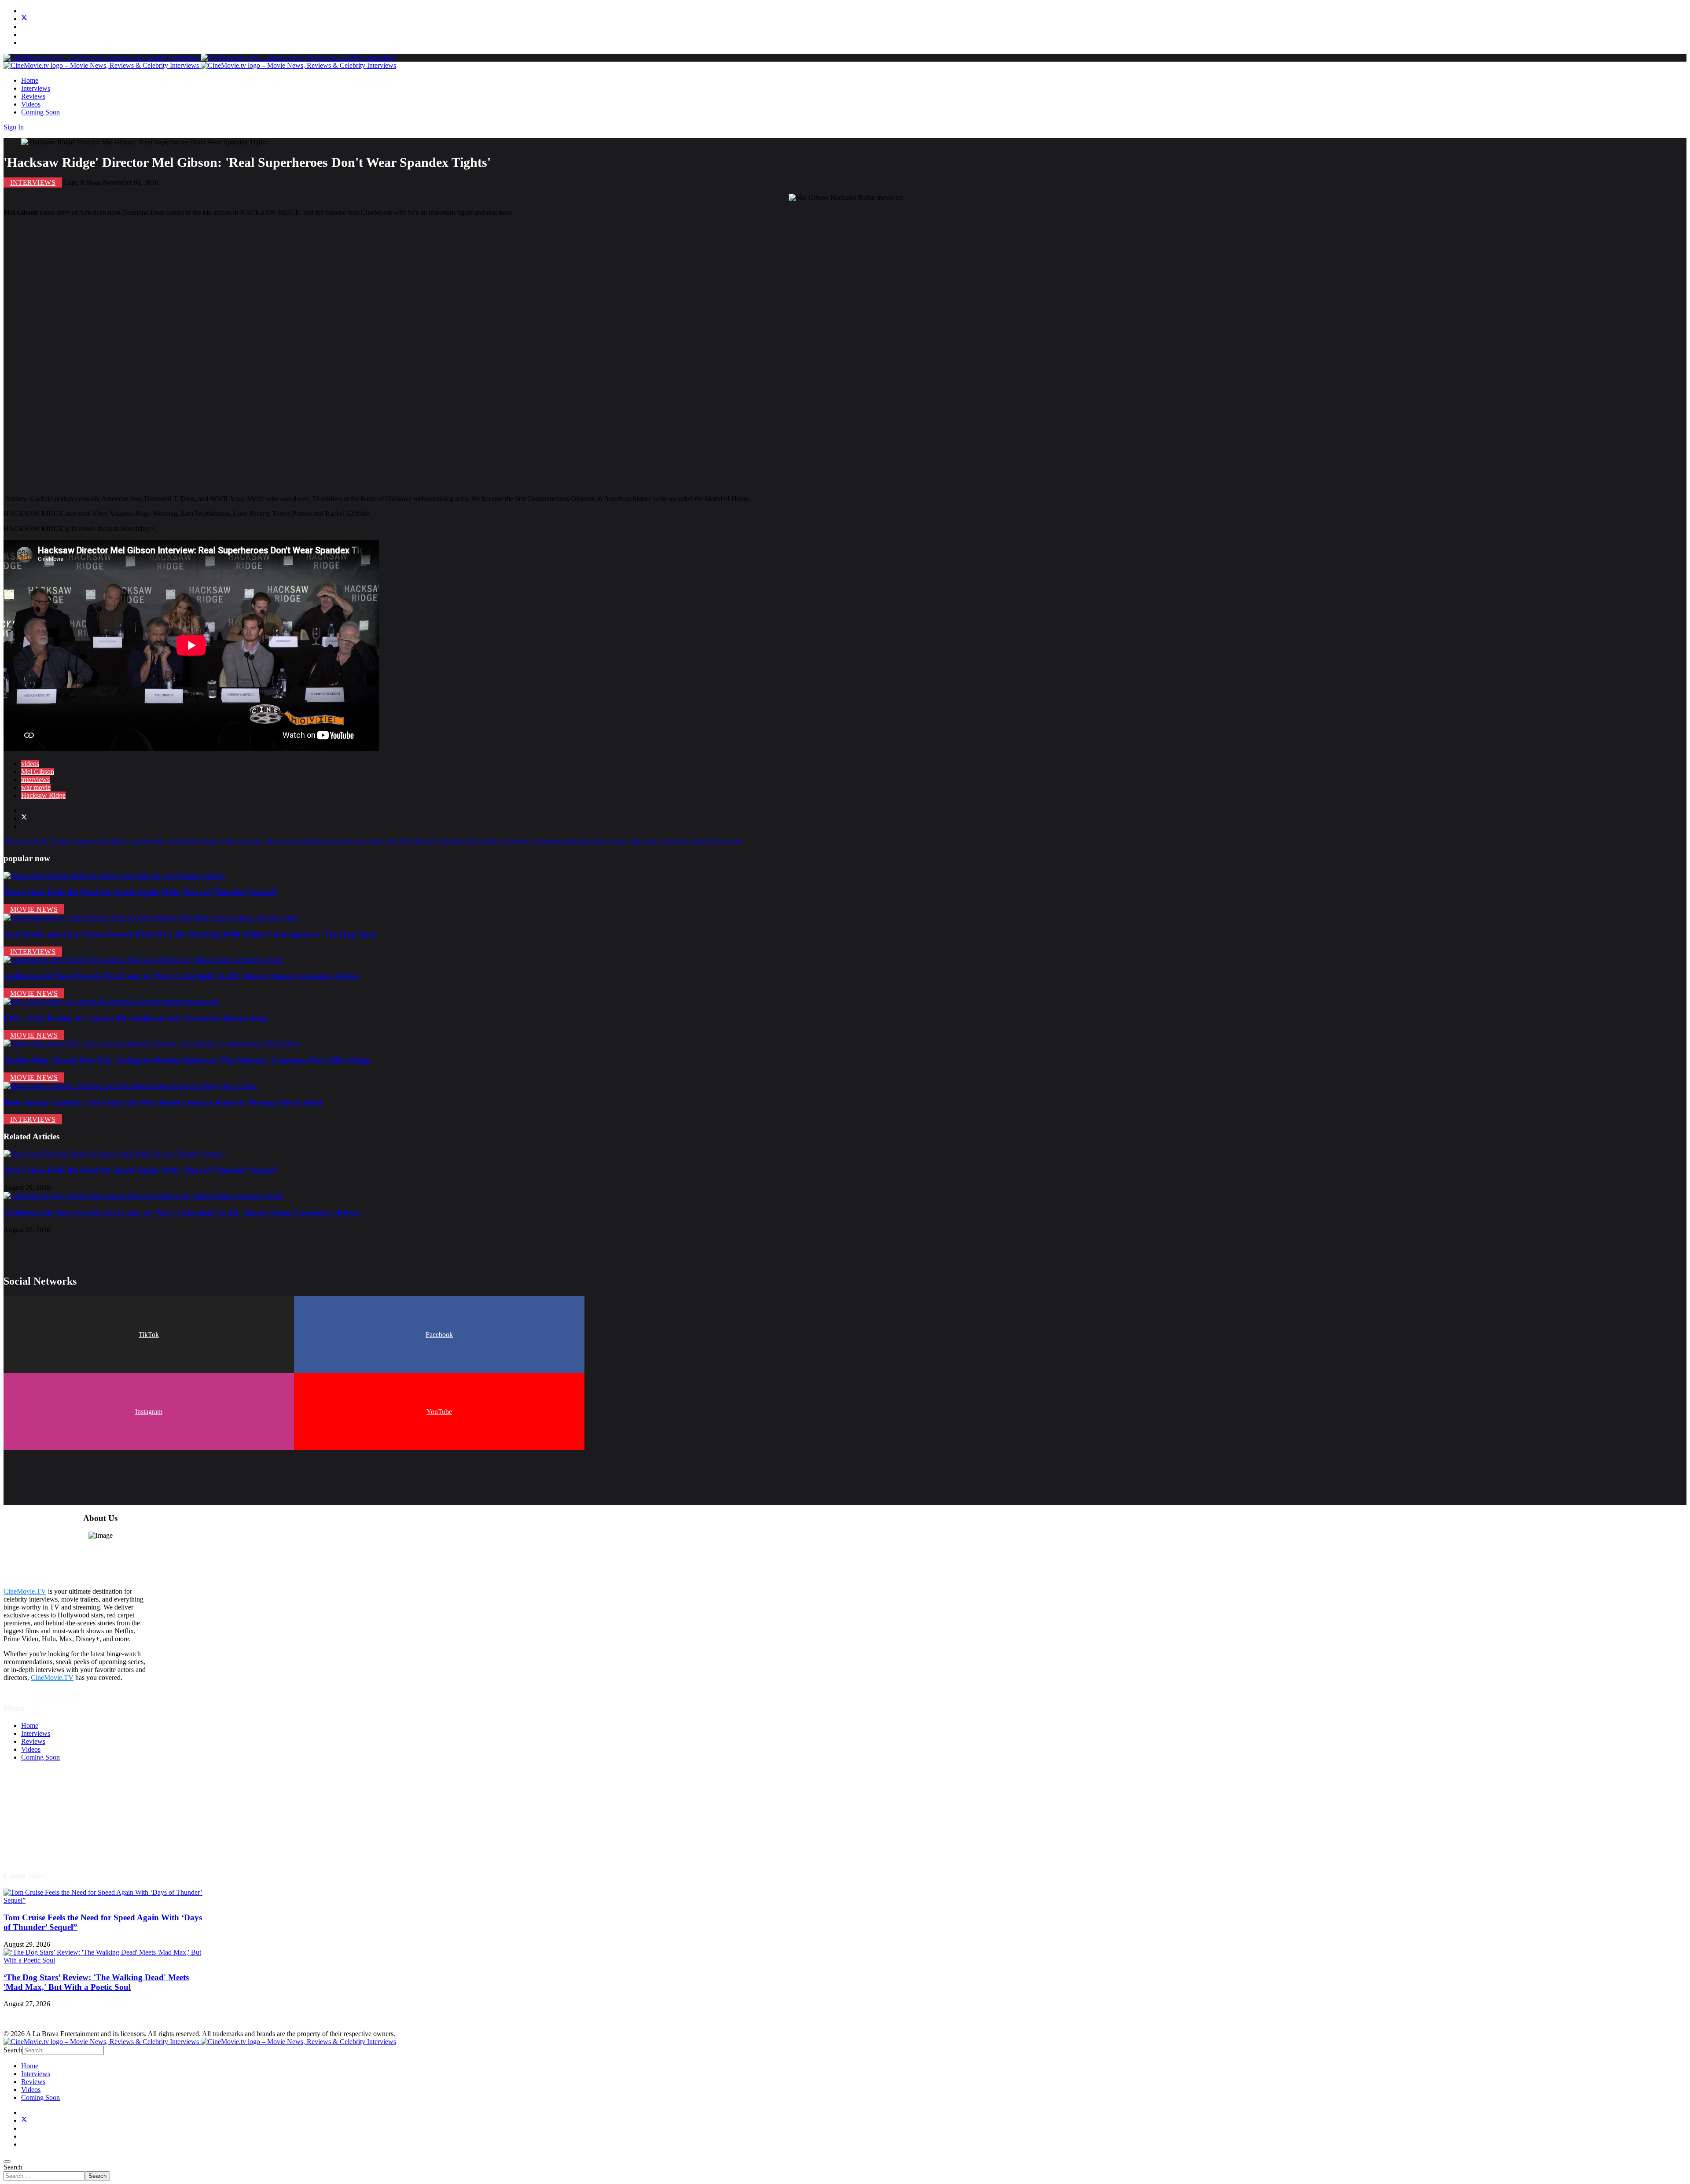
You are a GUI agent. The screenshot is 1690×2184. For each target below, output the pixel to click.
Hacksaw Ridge (43, 795)
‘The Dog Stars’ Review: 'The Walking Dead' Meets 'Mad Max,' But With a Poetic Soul (96, 1982)
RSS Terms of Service (52, 1813)
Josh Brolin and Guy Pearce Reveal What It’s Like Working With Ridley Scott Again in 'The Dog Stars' (191, 934)
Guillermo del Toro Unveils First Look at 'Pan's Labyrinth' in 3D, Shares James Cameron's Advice (182, 976)
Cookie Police (41, 1829)
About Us (35, 1837)
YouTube (439, 1412)
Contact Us (37, 1845)
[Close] (7, 2162)
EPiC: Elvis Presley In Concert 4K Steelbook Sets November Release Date (136, 1018)
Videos (31, 104)
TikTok (149, 1335)
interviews (35, 779)
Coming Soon (40, 112)
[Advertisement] (268, 356)
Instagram (149, 1412)
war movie (36, 787)
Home (30, 80)
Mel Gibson (38, 772)
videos (30, 764)
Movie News (34, 909)
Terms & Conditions (49, 1805)
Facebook (439, 1335)
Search (13, 2167)
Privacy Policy (41, 1821)
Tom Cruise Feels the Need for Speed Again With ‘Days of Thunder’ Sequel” (141, 892)
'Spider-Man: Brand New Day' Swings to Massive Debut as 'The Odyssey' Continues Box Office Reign (187, 1060)
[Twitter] (24, 19)
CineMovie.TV (25, 1591)
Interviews (36, 88)
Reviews (33, 96)
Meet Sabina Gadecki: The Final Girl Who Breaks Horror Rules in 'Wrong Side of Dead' (164, 1103)
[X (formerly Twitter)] (24, 818)
